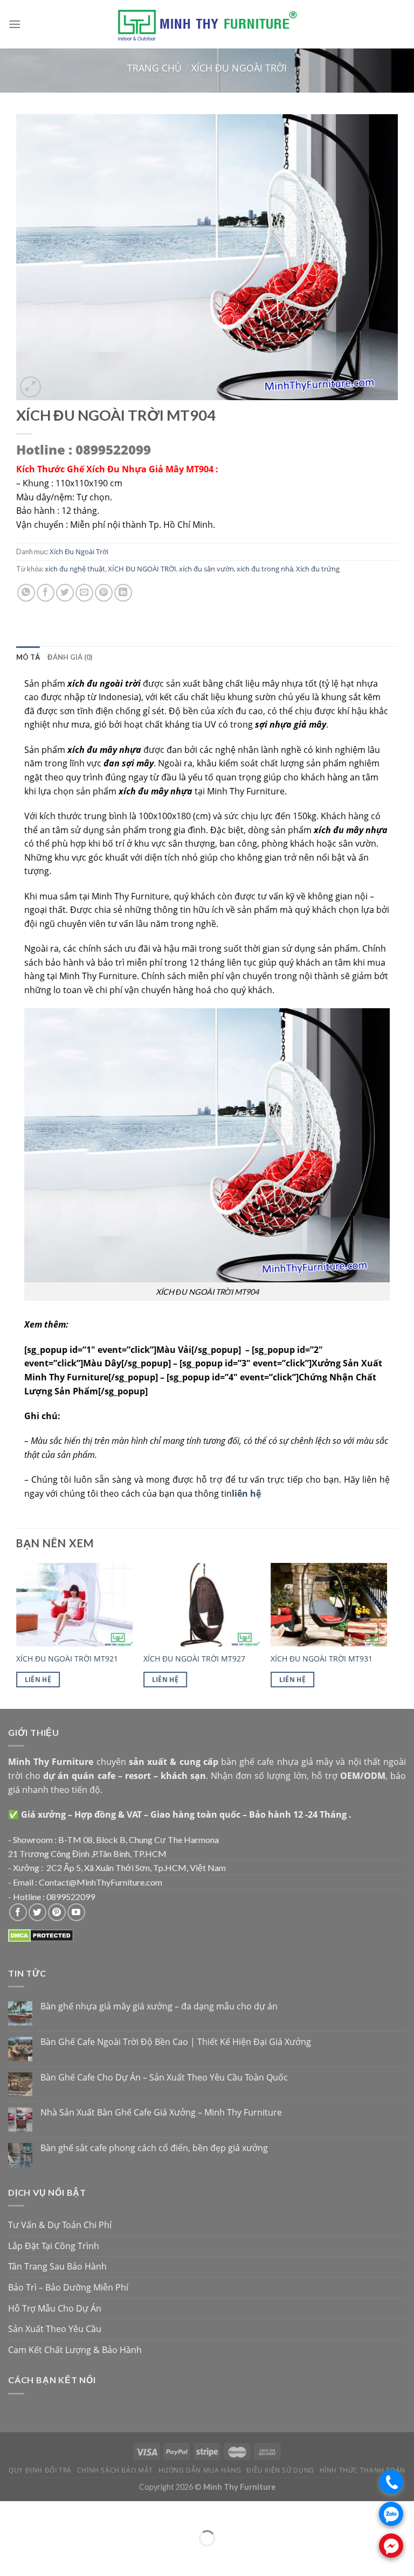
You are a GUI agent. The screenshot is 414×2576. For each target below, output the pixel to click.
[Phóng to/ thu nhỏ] (40, 2512)
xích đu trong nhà (265, 569)
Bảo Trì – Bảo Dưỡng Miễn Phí (68, 2287)
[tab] (28, 657)
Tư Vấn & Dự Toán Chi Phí (60, 2225)
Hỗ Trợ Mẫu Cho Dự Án (55, 2308)
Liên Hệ (38, 1680)
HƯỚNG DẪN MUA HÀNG (200, 2470)
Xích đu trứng (318, 569)
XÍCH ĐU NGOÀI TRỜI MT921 (67, 1659)
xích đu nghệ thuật (75, 569)
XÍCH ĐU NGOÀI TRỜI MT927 (194, 1659)
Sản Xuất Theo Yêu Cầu (55, 2329)
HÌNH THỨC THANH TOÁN (363, 2470)
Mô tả (28, 657)
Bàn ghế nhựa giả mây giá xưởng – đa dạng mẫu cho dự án (159, 2006)
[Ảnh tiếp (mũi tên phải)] (40, 2557)
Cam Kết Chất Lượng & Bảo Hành (75, 2350)
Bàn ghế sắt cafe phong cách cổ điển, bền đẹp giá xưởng (154, 2148)
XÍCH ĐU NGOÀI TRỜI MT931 (322, 1659)
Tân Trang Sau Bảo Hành (57, 2266)
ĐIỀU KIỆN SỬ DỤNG (280, 2470)
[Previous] (17, 1635)
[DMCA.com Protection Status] (41, 1935)
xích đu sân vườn (206, 569)
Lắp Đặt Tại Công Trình (54, 2246)
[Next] (387, 1635)
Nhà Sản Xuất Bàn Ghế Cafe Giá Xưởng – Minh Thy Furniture (161, 2113)
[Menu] (15, 24)
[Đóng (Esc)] (11, 2512)
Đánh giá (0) (70, 657)
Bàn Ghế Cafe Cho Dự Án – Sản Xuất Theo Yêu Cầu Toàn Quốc (164, 2078)
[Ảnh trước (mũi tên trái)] (11, 2557)
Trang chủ (154, 68)
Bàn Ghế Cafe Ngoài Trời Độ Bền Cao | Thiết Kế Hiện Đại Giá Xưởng (176, 2042)
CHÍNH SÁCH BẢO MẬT (115, 2470)
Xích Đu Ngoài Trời (239, 68)
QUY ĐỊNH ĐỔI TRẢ (40, 2470)
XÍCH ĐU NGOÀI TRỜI (142, 569)
